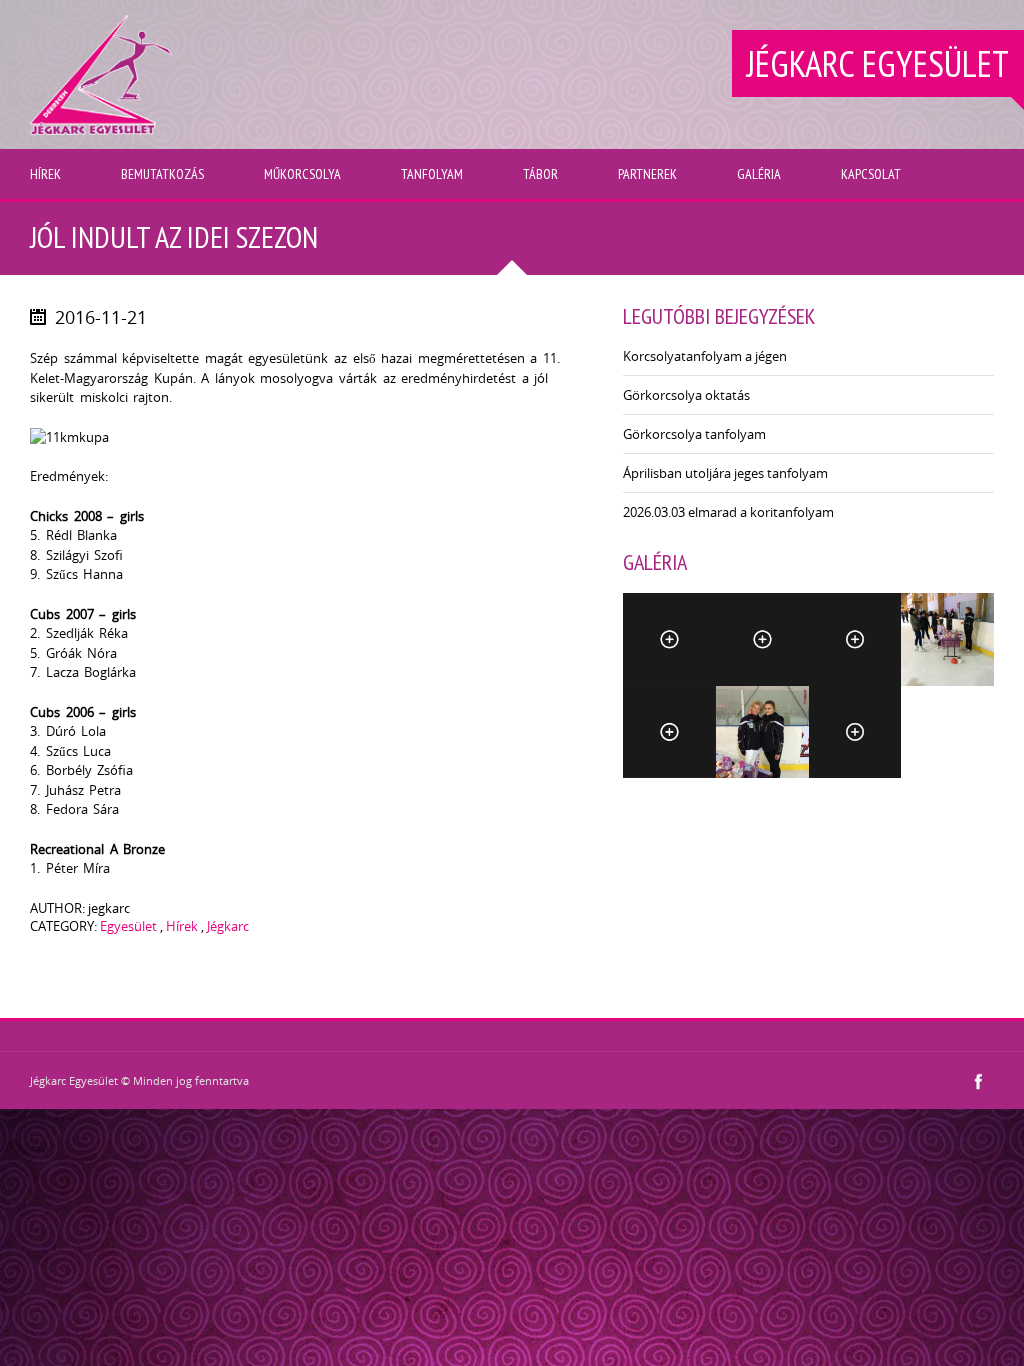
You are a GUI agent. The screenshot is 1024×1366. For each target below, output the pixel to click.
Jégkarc (228, 926)
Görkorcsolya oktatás (686, 395)
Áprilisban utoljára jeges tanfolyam (725, 473)
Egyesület (128, 926)
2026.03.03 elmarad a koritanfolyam (728, 512)
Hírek (182, 926)
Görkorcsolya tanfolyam (694, 434)
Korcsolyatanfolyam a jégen (705, 356)
